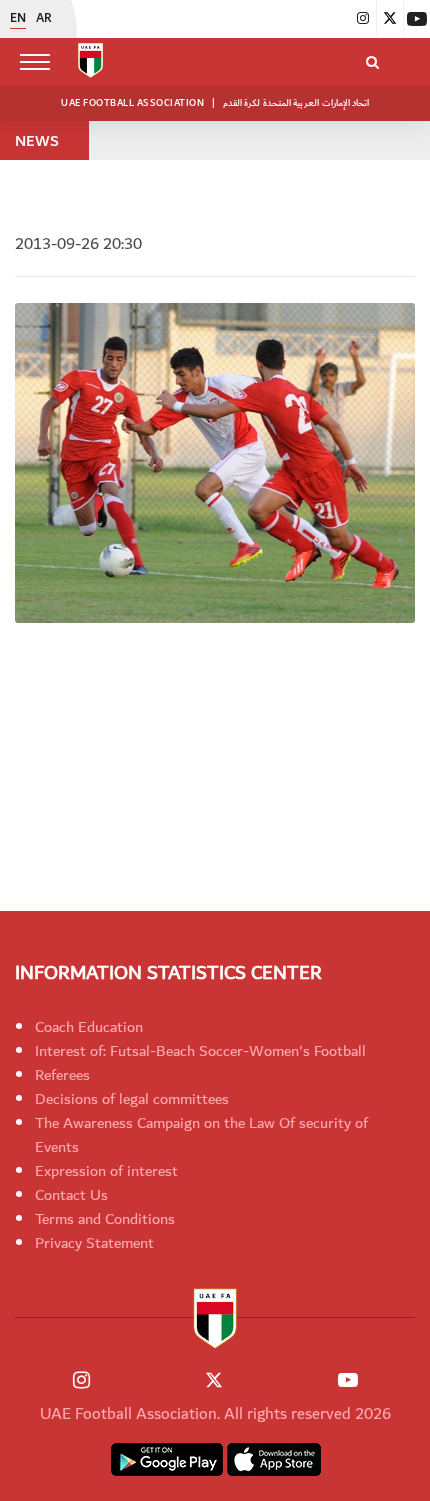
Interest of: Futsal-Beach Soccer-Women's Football (200, 1051)
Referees (62, 1075)
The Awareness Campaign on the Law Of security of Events (201, 1135)
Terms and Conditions (105, 1219)
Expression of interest (106, 1171)
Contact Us (71, 1195)
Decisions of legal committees (132, 1099)
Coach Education (89, 1027)
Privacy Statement (94, 1243)
